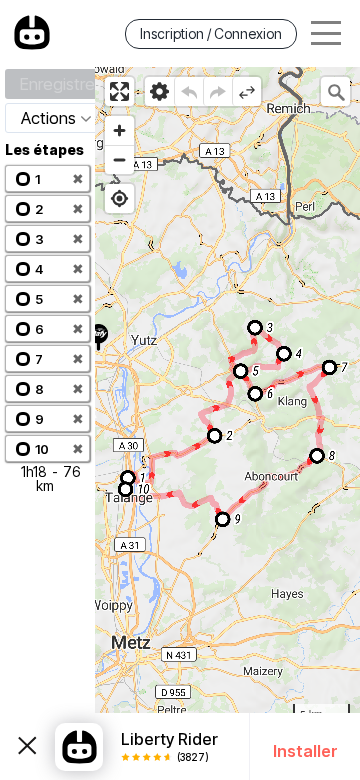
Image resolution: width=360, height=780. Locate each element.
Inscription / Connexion (211, 33)
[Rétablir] (217, 91)
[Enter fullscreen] (119, 91)
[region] (227, 423)
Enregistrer (60, 84)
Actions (48, 118)
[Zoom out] (119, 159)
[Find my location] (119, 198)
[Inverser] (246, 91)
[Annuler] (188, 91)
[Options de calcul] (159, 91)
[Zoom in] (119, 130)
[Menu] (326, 33)
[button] (47, 178)
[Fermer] (27, 746)
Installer (305, 751)
